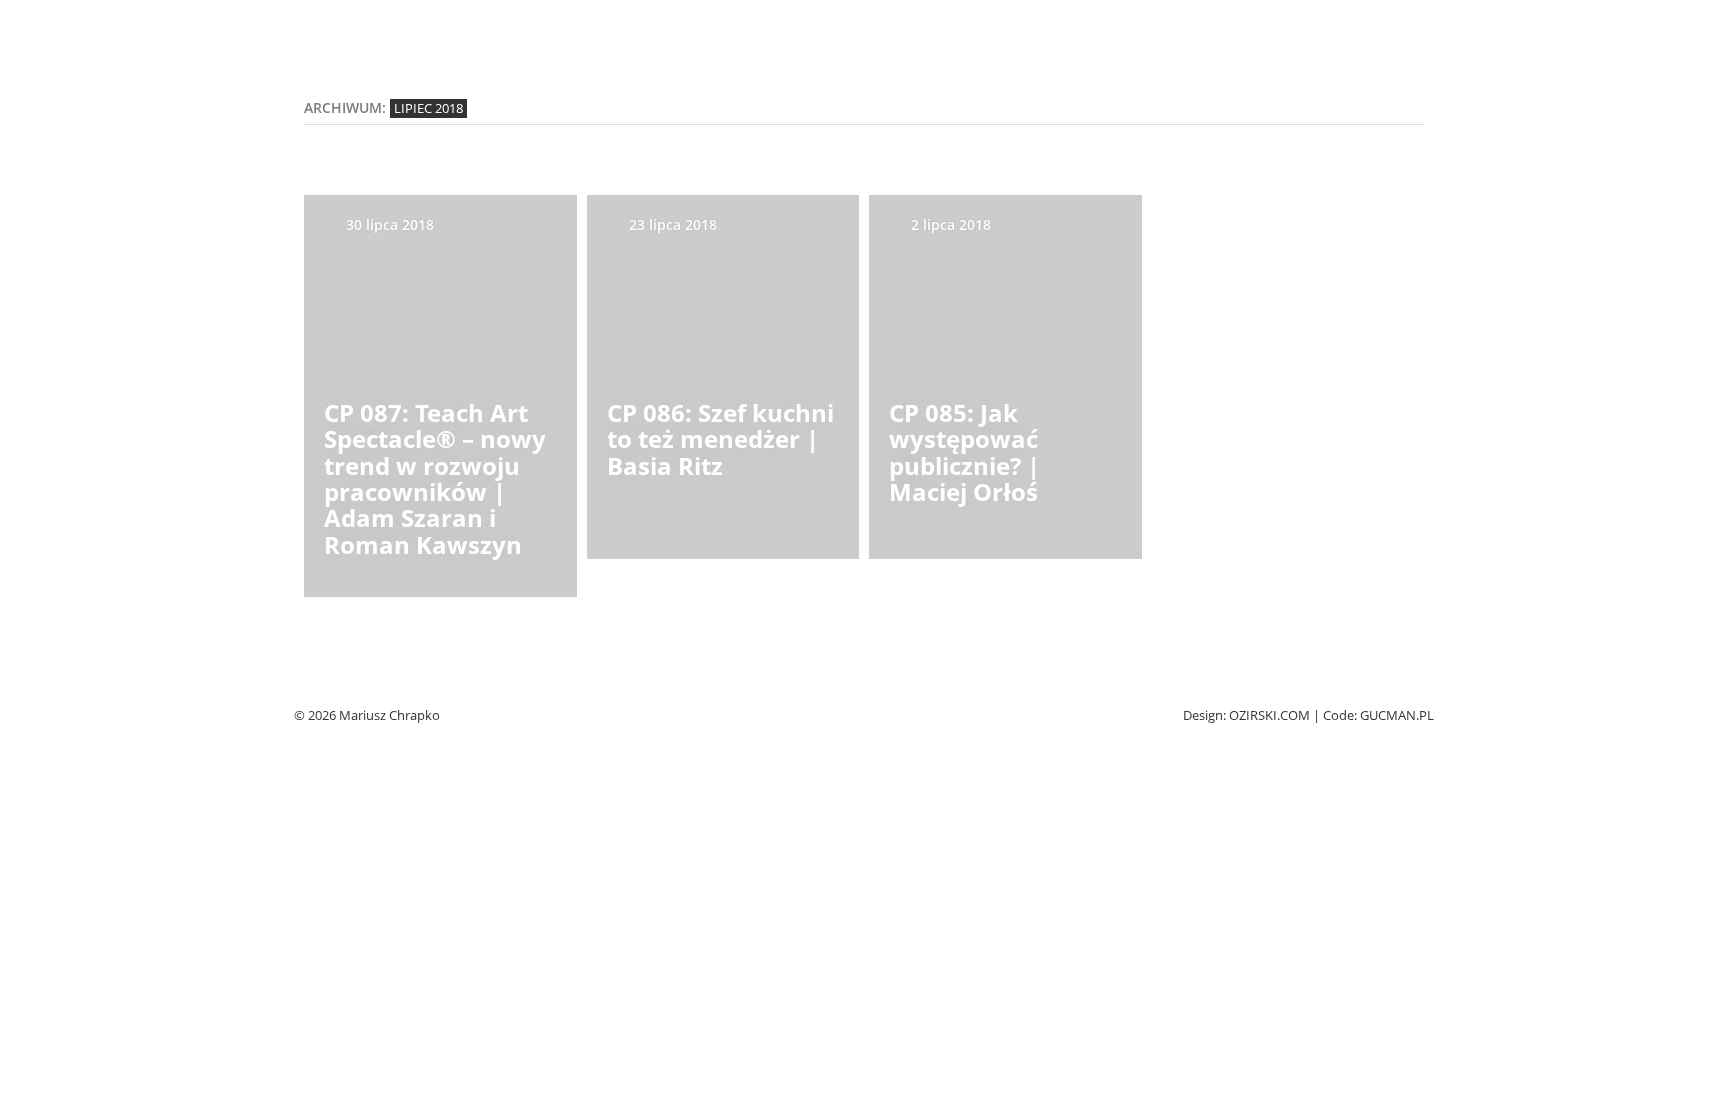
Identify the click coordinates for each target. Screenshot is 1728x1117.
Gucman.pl (1397, 715)
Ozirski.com (1269, 715)
